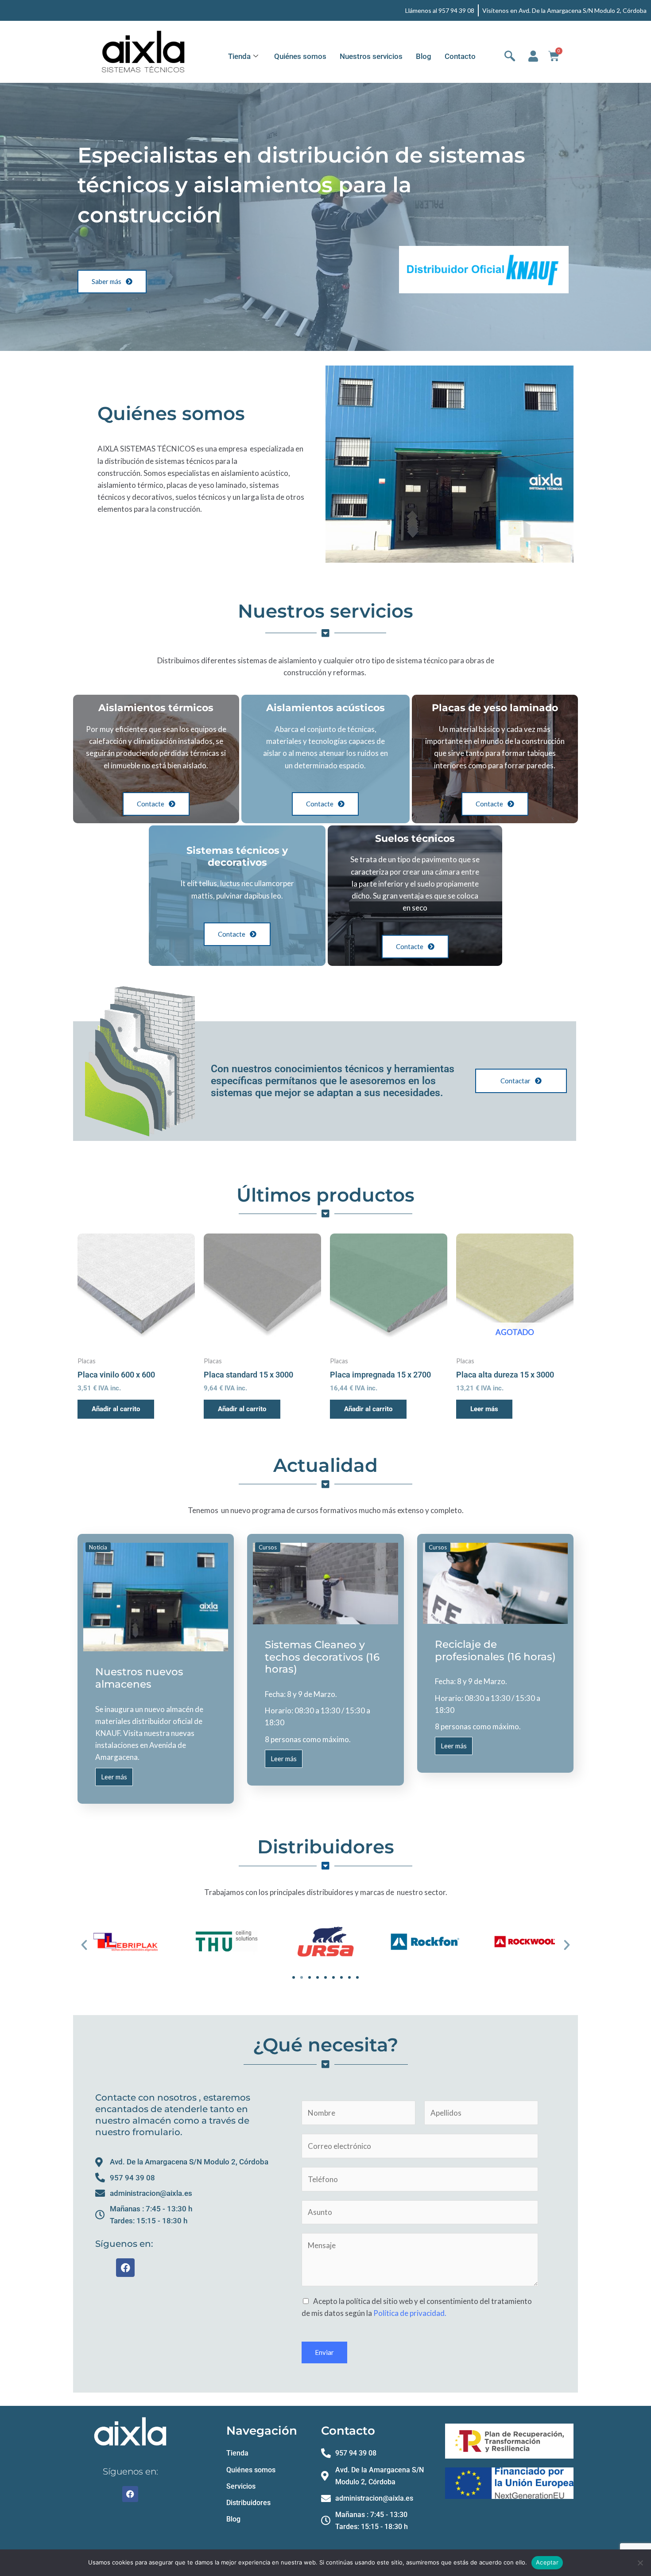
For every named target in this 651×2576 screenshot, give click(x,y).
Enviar (324, 2352)
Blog (424, 56)
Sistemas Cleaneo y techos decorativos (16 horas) (322, 1657)
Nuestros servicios (371, 56)
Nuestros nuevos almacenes (139, 1678)
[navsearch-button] (510, 57)
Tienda (239, 56)
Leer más (484, 1409)
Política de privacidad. (410, 2313)
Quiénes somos (300, 56)
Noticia (98, 1547)
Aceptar (547, 2562)
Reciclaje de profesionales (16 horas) (495, 1650)
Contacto (460, 56)
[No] (640, 2563)
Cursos (268, 1547)
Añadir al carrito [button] (116, 1409)
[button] (84, 1945)
